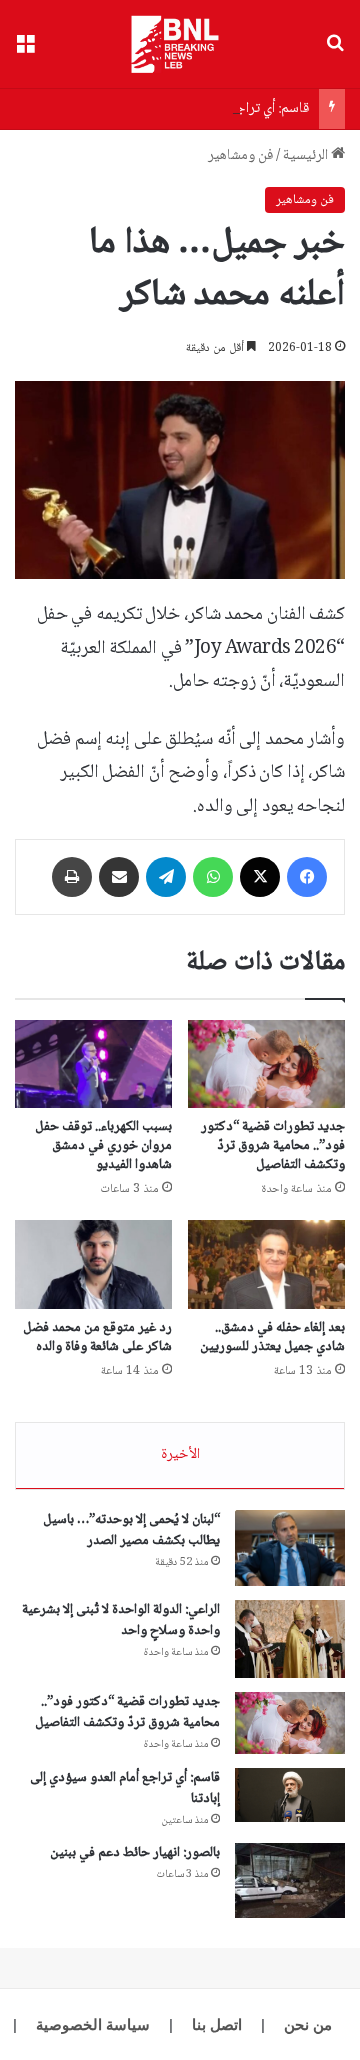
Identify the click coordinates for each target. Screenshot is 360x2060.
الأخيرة (180, 1455)
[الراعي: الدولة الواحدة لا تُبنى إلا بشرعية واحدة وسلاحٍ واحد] (290, 1639)
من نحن (308, 2024)
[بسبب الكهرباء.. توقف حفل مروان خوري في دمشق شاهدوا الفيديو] (93, 1064)
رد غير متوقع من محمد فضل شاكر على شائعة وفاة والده (97, 1337)
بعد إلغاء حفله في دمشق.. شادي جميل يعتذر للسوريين (272, 1337)
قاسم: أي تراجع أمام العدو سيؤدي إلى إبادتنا (192, 109)
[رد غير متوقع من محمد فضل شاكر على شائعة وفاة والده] (93, 1264)
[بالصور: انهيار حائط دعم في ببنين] (290, 1880)
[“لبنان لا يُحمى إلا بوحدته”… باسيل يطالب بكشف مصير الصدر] (290, 1548)
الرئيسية (307, 156)
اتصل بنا (217, 2024)
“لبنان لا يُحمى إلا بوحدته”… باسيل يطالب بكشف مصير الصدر (131, 1530)
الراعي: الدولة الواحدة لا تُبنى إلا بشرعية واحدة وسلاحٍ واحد (121, 1620)
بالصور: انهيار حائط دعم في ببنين (135, 1853)
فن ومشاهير (240, 156)
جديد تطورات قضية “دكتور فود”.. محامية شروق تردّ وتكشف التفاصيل (273, 1146)
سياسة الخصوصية (93, 2024)
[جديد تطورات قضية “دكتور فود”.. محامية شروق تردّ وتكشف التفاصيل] (266, 1064)
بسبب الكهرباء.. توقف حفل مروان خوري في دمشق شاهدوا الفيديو (103, 1146)
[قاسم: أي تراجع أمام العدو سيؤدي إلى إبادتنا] (290, 1795)
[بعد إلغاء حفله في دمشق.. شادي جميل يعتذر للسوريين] (266, 1264)
